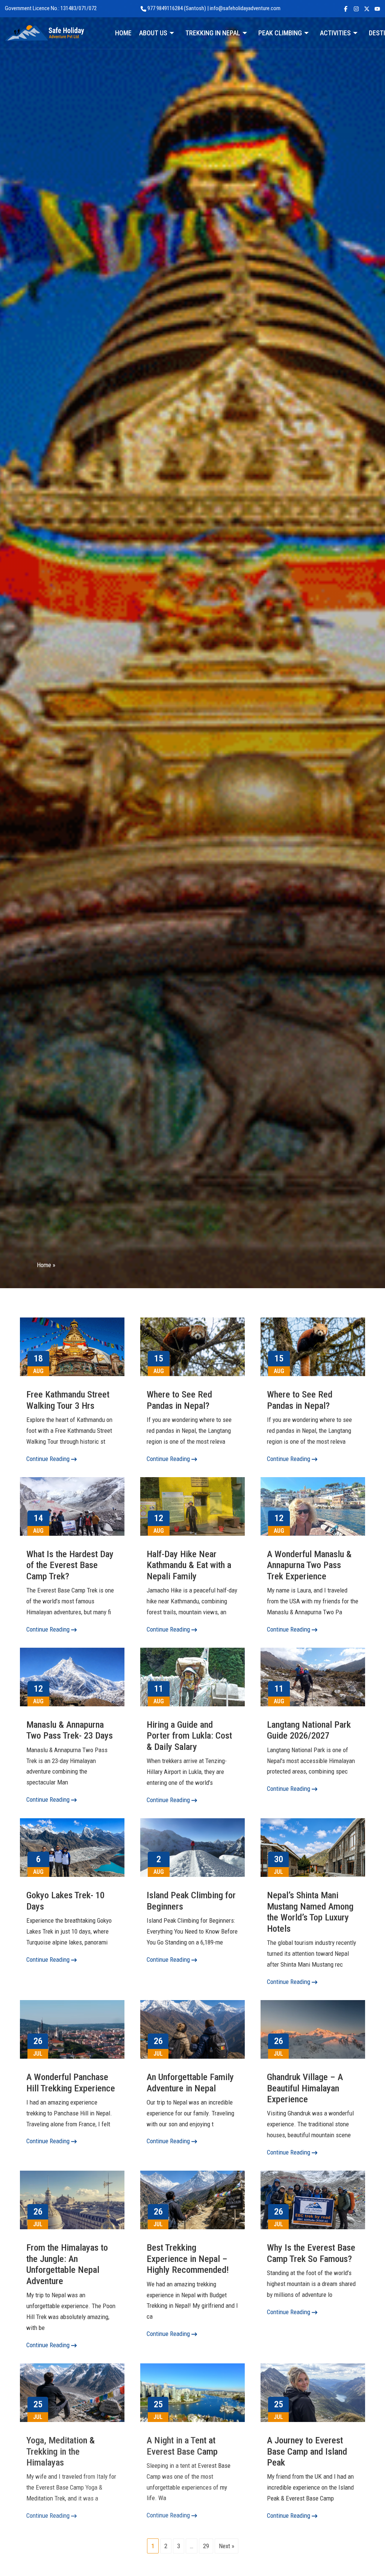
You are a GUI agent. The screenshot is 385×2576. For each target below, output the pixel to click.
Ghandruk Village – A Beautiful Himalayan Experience (305, 2088)
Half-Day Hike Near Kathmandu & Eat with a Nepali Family (189, 1565)
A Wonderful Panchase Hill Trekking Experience (71, 2083)
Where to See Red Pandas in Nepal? (179, 1400)
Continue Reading (49, 1459)
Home (44, 1265)
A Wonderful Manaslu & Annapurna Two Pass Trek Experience (309, 1565)
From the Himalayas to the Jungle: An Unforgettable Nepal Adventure (67, 2264)
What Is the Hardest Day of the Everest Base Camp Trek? (70, 1565)
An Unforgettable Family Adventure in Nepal (190, 2083)
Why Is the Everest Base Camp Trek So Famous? (311, 2253)
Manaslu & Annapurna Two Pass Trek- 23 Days (70, 1730)
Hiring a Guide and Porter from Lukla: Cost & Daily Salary (189, 1736)
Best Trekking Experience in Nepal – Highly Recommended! (188, 2259)
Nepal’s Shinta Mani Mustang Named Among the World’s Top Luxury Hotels (310, 1912)
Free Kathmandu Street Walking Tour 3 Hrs (68, 1400)
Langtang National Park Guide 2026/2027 (309, 1730)
